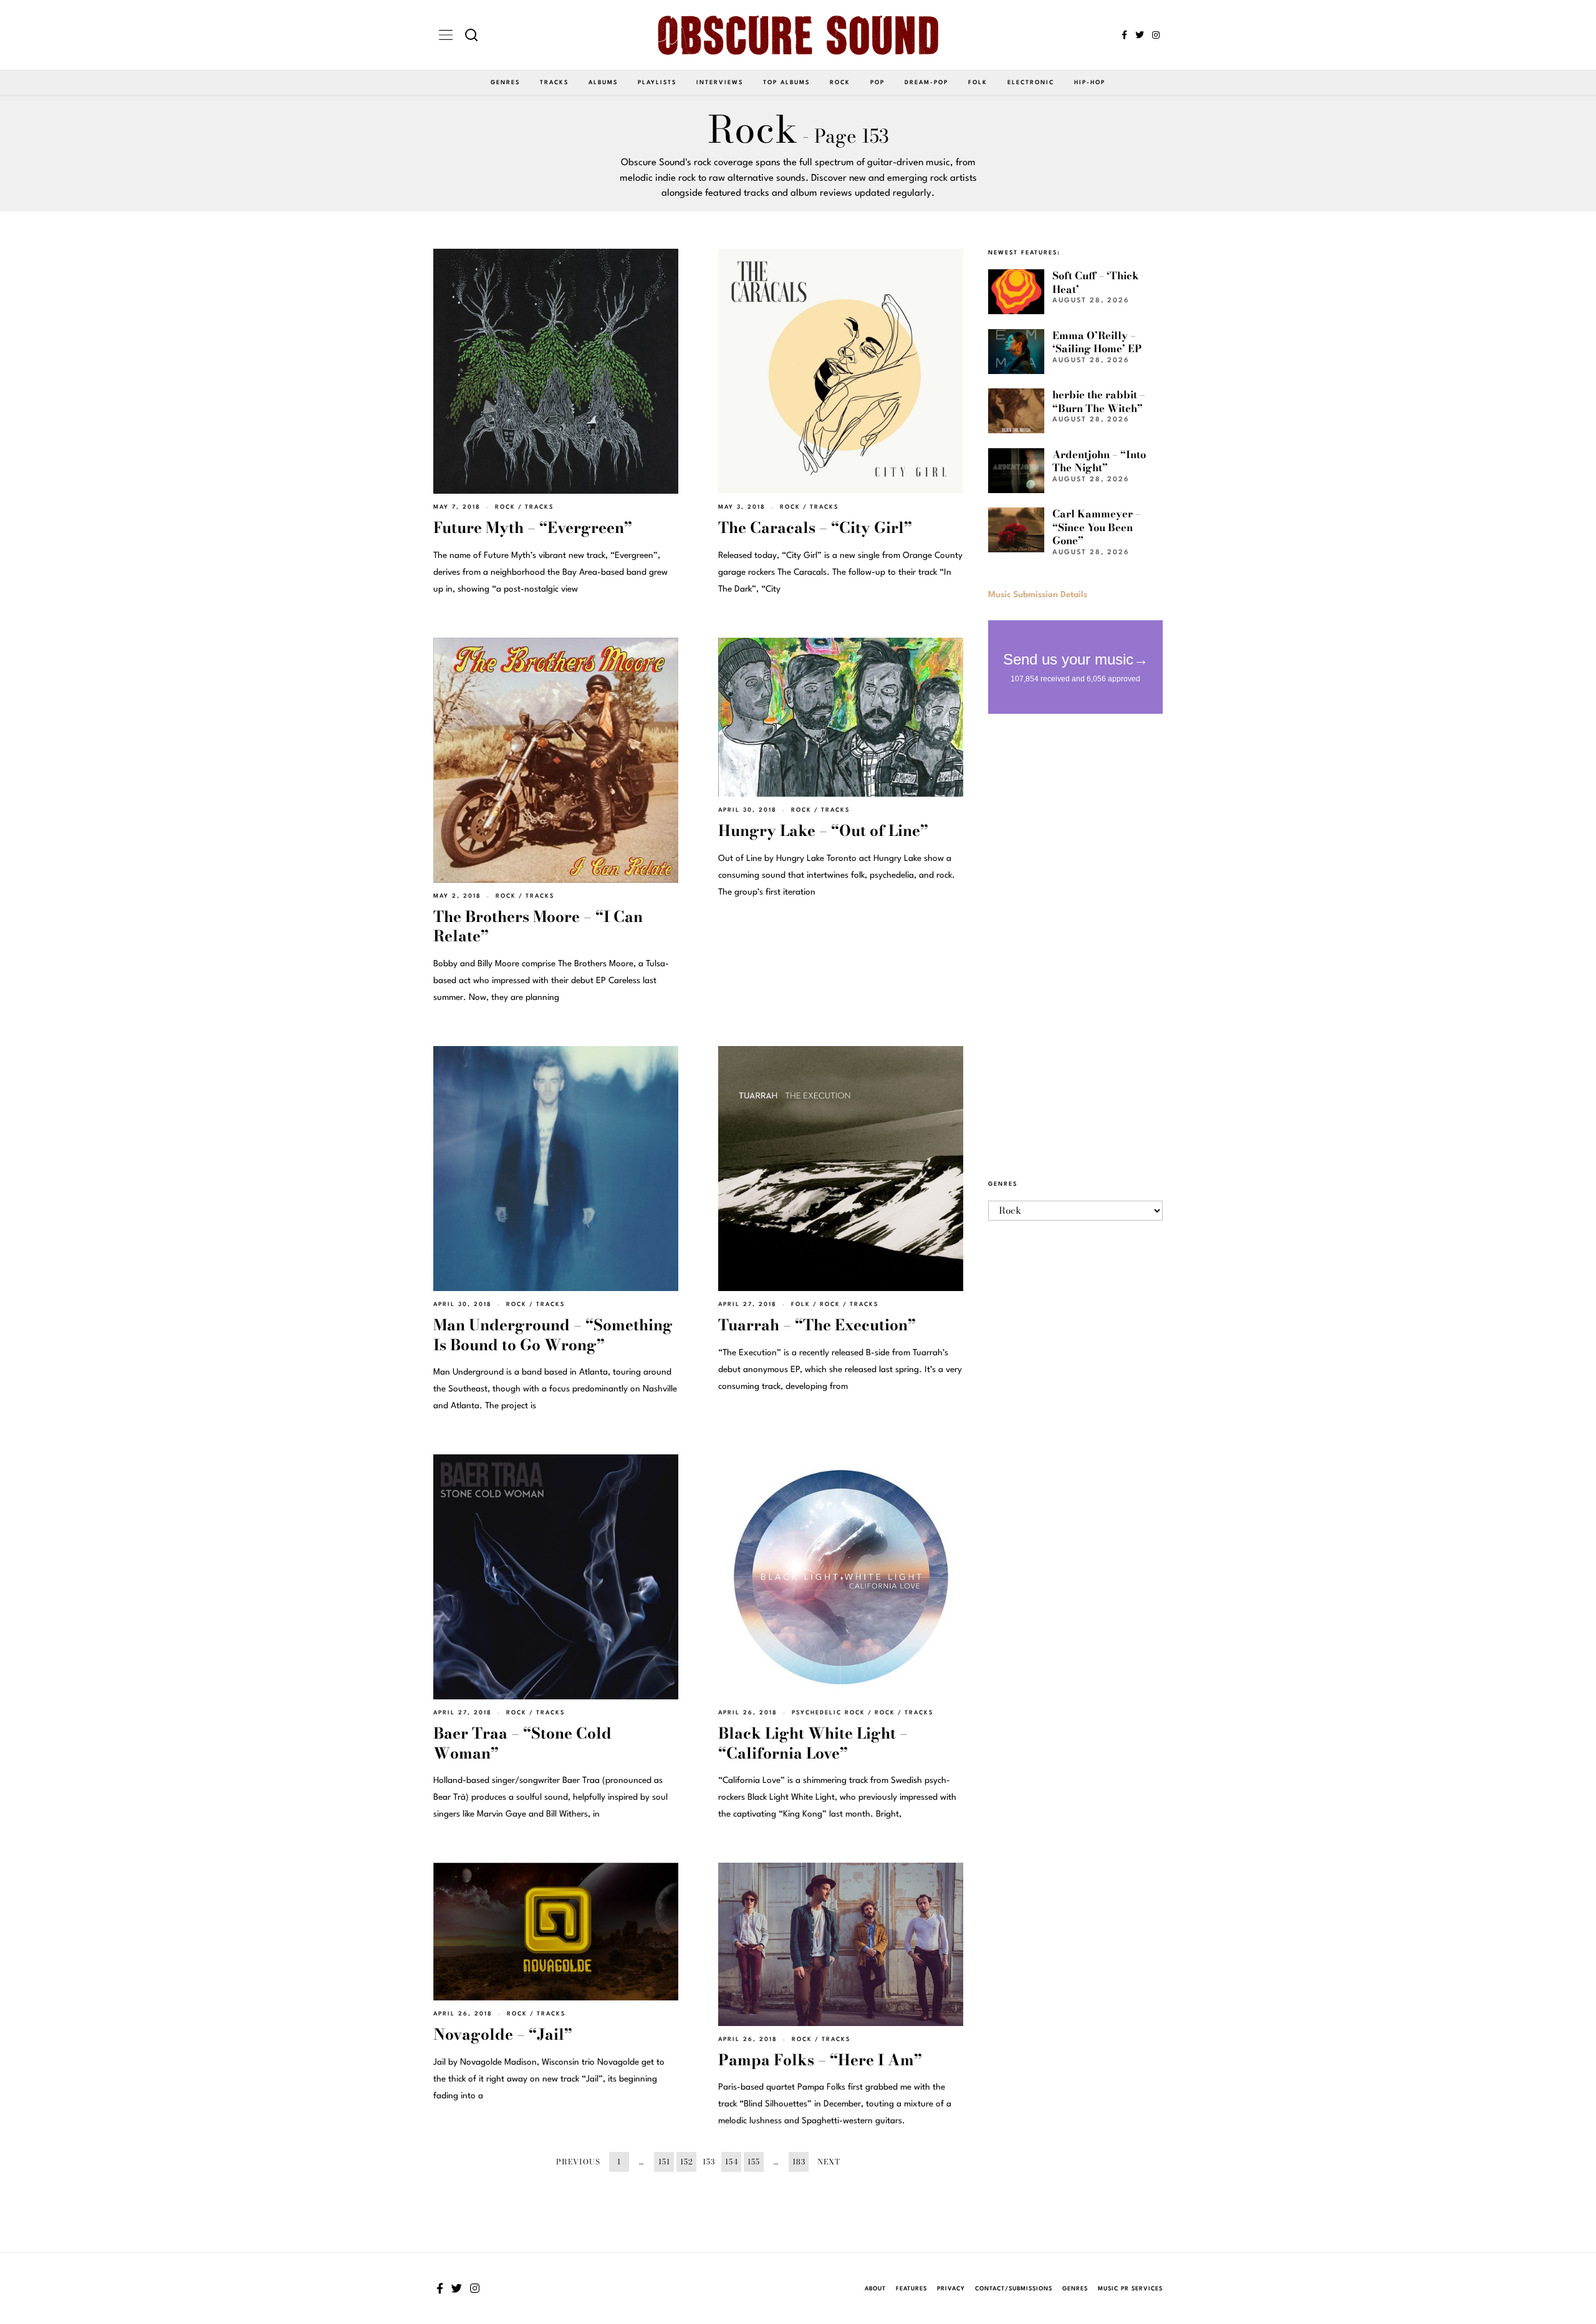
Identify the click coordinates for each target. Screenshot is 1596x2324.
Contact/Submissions (1014, 2289)
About (875, 2289)
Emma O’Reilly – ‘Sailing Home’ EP (1097, 342)
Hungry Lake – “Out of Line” (823, 831)
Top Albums (786, 83)
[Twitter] (1140, 35)
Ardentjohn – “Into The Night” (1099, 461)
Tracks (554, 83)
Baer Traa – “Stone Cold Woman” (522, 1743)
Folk (978, 83)
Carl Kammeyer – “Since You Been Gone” (1097, 527)
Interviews (720, 83)
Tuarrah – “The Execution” (817, 1325)
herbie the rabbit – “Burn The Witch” (1099, 401)
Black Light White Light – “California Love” (813, 1743)
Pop (877, 83)
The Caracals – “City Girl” (815, 528)
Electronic (1031, 83)
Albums (603, 83)
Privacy (951, 2289)
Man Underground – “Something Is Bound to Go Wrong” (553, 1335)
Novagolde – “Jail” (503, 2034)
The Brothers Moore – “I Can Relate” (538, 927)
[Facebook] (1124, 35)
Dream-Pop (926, 83)
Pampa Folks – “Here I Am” (820, 2060)
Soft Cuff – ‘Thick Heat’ (1096, 282)
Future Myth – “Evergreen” (533, 528)
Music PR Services (1130, 2289)
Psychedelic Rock (829, 1713)
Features (911, 2289)
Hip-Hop (1090, 83)
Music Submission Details (1038, 595)
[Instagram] (1156, 35)
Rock (840, 83)
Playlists (657, 83)
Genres (505, 83)
